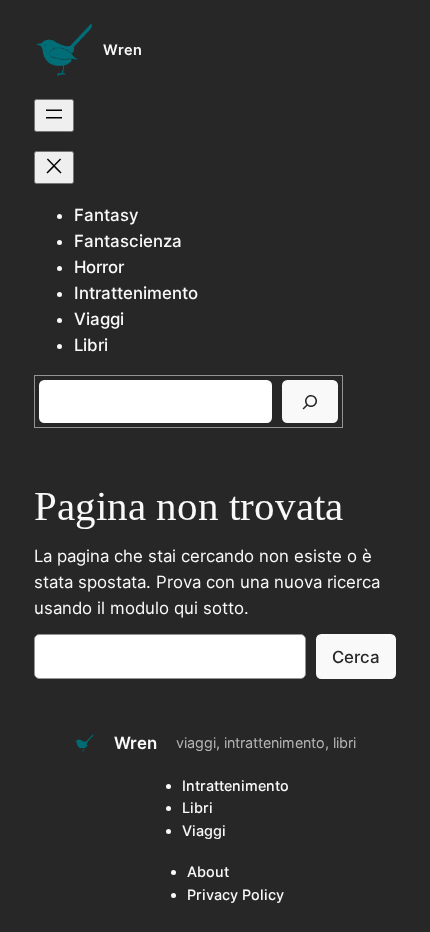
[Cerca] (310, 401)
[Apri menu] (54, 115)
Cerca (356, 657)
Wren (122, 50)
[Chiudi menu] (54, 167)
